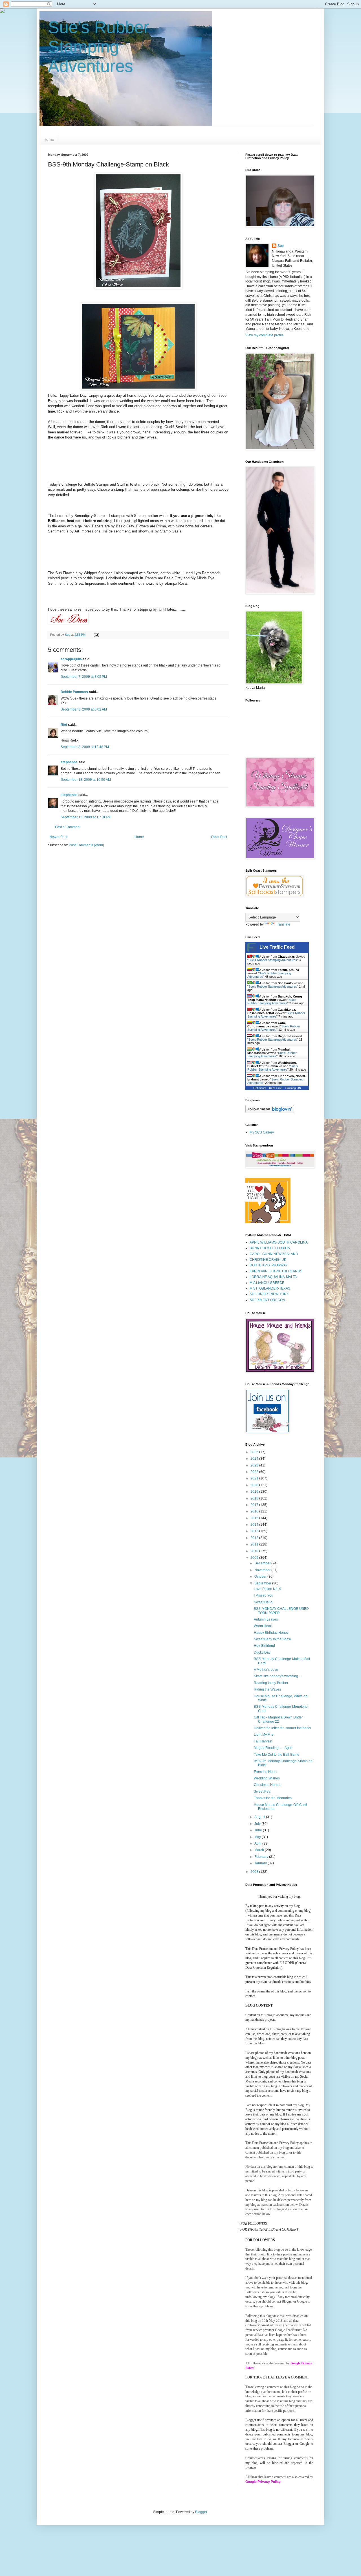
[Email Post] (96, 635)
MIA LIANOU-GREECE (267, 1283)
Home (49, 139)
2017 (255, 1505)
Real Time (276, 1088)
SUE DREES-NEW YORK (269, 1294)
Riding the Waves (267, 1689)
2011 (255, 1544)
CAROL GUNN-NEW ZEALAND (274, 1254)
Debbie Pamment (74, 692)
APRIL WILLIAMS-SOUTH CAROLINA (279, 1242)
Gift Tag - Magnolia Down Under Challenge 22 (278, 1719)
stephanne (69, 762)
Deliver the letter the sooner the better (283, 1728)
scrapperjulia (71, 659)
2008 (255, 1872)
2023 (255, 1465)
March (260, 1850)
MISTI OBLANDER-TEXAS (270, 1288)
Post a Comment (68, 827)
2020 (255, 1485)
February (262, 1857)
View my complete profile (265, 335)
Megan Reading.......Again (274, 1748)
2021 (255, 1478)
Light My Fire (264, 1735)
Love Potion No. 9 (268, 1589)
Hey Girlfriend (264, 1646)
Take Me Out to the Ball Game (277, 1755)
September (263, 1583)
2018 (255, 1498)
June (259, 1830)
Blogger (201, 2512)
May (258, 1837)
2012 (255, 1538)
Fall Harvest (263, 1741)
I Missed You (264, 1595)
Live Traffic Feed (277, 947)
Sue (281, 246)
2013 (255, 1531)
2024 (255, 1459)
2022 (255, 1472)
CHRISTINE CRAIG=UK (268, 1260)
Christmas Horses (268, 1785)
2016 (255, 1511)
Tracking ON (293, 1088)
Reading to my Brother (271, 1683)
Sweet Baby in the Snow (272, 1639)
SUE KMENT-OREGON (267, 1300)
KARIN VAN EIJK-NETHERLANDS (276, 1271)
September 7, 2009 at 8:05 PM (84, 677)
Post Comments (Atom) (86, 845)
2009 (255, 1558)
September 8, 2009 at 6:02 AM (84, 709)
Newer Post (58, 837)
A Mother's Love (266, 1670)
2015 (255, 1518)
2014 (255, 1525)
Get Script (260, 1088)
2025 (255, 1452)
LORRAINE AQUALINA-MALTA (273, 1277)
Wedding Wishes (267, 1778)
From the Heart (265, 1772)
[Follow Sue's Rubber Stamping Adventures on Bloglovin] (270, 1112)
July (258, 1824)
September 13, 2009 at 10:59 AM (86, 780)
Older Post (219, 837)
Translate (283, 924)
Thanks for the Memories (273, 1798)
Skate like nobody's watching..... (278, 1676)
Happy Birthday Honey (271, 1633)
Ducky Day (262, 1652)
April (258, 1843)
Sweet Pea (262, 1792)
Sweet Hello (263, 1602)
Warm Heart (263, 1626)
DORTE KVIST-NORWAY (269, 1265)
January (261, 1863)
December (263, 1563)
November (263, 1570)
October (261, 1577)
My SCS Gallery (262, 1132)
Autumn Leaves (266, 1619)
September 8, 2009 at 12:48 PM (85, 747)
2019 (255, 1492)
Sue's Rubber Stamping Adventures (99, 47)
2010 (255, 1551)
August (260, 1817)
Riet (64, 725)
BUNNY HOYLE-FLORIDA (270, 1248)
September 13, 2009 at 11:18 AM (86, 817)
